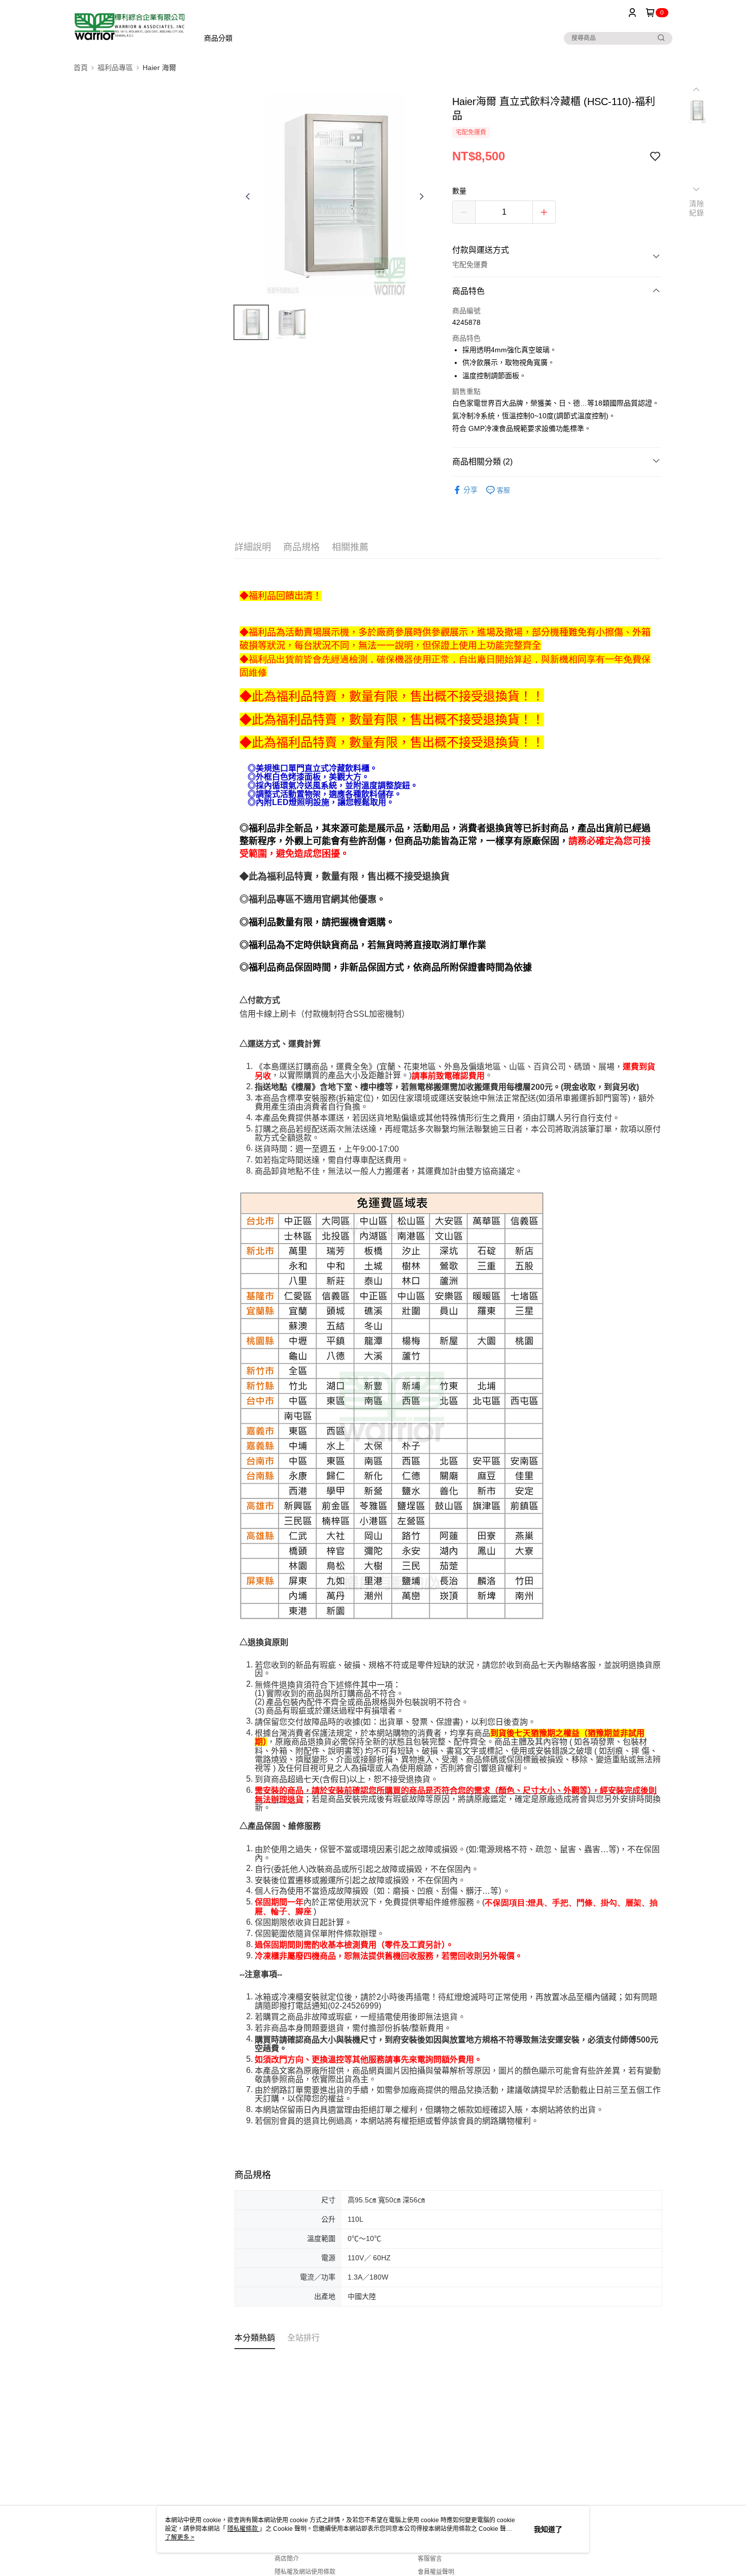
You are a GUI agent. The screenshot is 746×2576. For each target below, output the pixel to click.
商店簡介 (287, 2559)
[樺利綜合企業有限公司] (130, 27)
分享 (470, 490)
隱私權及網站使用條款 (305, 2572)
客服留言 (430, 2559)
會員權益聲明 (436, 2572)
